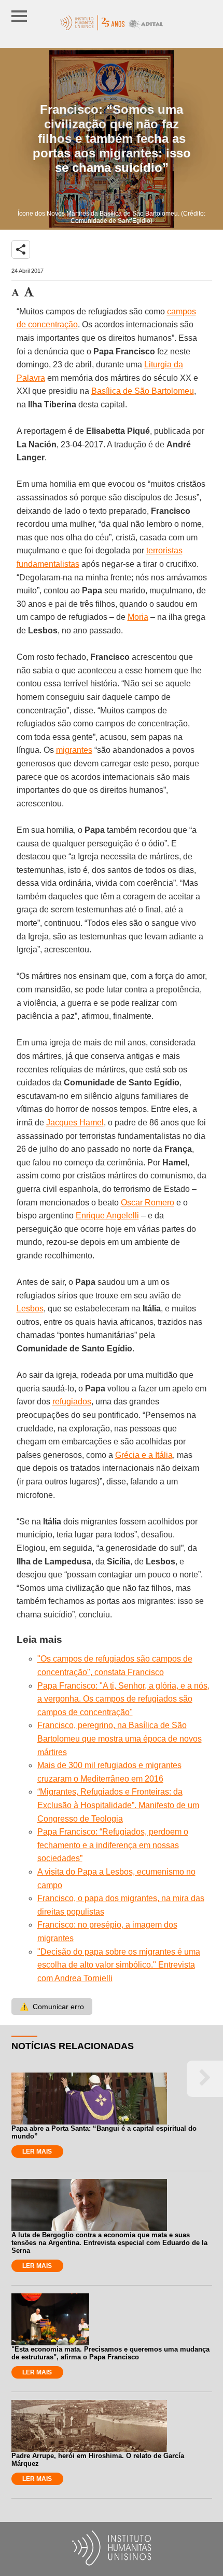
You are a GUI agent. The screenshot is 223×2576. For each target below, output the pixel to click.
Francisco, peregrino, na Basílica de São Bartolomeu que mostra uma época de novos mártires (120, 1738)
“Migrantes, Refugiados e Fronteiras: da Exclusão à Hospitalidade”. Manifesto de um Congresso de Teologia (118, 1805)
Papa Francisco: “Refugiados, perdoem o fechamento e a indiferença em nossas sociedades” (113, 1845)
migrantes (74, 750)
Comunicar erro (52, 2007)
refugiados (72, 1402)
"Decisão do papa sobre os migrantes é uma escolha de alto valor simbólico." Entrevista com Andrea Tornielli (119, 1965)
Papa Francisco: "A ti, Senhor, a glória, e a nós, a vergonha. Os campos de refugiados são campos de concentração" (123, 1699)
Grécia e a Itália (144, 1455)
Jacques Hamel (75, 1123)
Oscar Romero (148, 1203)
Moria (138, 617)
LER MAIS (37, 2152)
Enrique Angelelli (107, 1216)
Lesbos (30, 1309)
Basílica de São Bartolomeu (143, 391)
